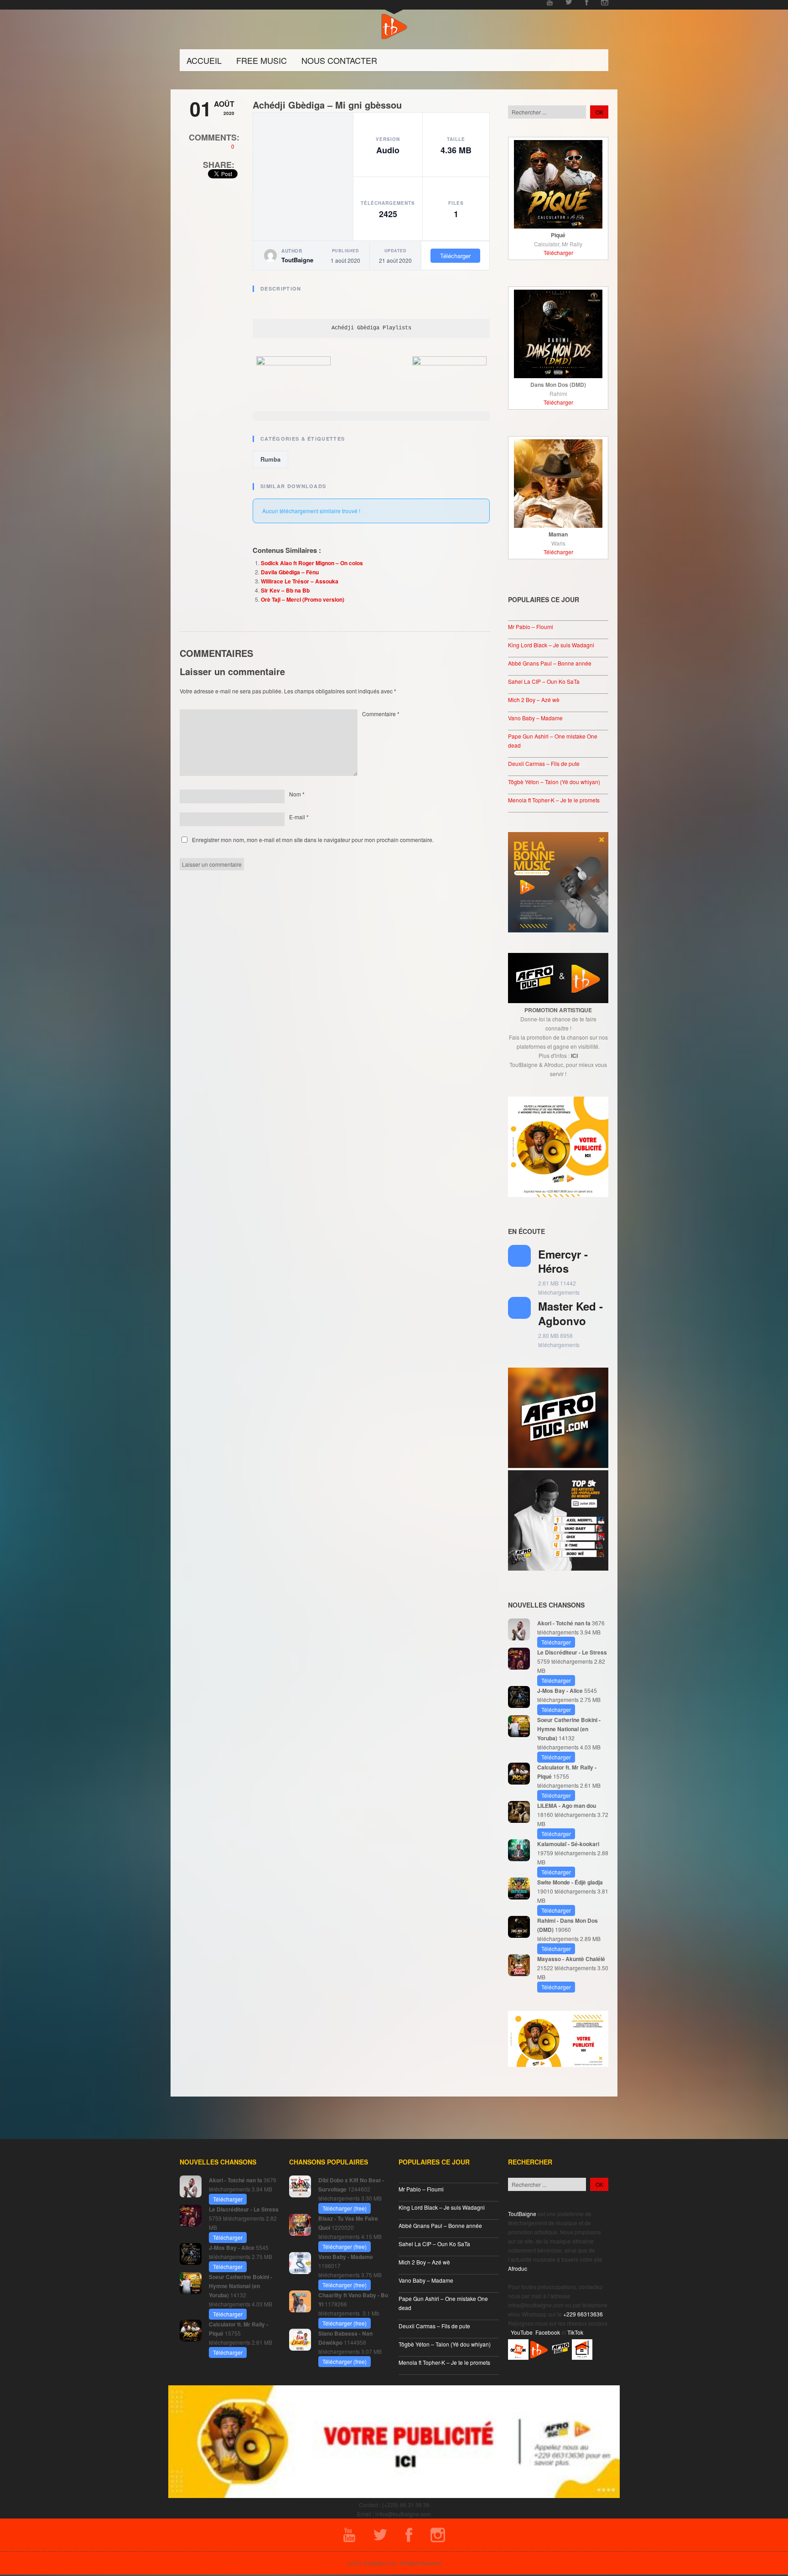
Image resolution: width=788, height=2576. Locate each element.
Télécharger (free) (345, 2208)
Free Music (262, 60)
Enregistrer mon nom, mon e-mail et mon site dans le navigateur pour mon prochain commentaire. (313, 840)
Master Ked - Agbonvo (570, 1313)
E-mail (299, 817)
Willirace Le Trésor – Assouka (300, 581)
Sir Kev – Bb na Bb (285, 590)
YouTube (522, 2332)
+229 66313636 (583, 2314)
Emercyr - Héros (563, 1261)
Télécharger (455, 256)
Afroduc (518, 2268)
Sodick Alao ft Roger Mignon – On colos (312, 563)
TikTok (575, 2332)
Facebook (548, 2332)
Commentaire (381, 714)
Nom (297, 794)
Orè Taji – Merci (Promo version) (303, 599)
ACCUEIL (204, 60)
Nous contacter (339, 60)
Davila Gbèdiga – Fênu (290, 572)
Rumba (270, 459)
